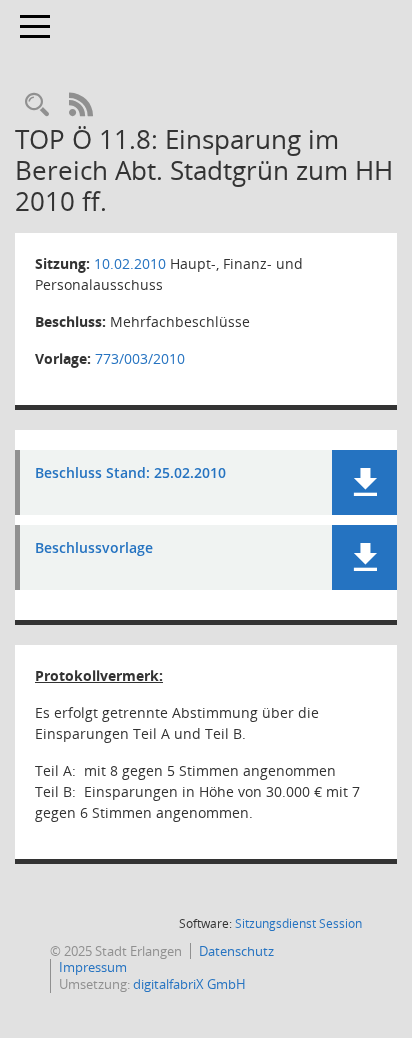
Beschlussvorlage (94, 548)
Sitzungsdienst (298, 923)
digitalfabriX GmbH (189, 984)
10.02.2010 (130, 263)
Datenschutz (236, 951)
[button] (364, 482)
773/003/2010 (140, 358)
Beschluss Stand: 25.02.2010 (130, 473)
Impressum (93, 967)
